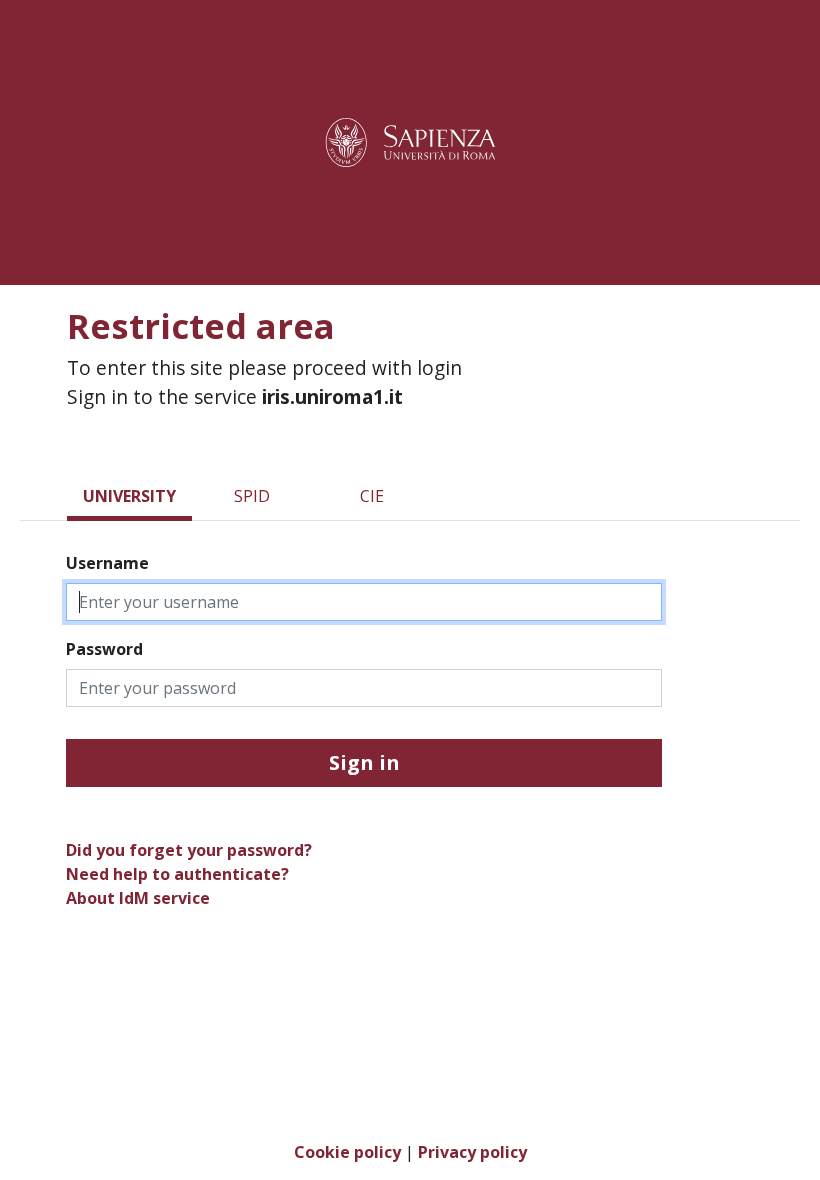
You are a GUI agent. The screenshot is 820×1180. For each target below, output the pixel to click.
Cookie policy (347, 1152)
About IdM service (138, 898)
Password (104, 649)
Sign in (364, 762)
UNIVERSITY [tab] (129, 496)
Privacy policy (472, 1152)
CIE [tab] (372, 496)
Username (107, 563)
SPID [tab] (252, 496)
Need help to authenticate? (177, 874)
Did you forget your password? (189, 850)
